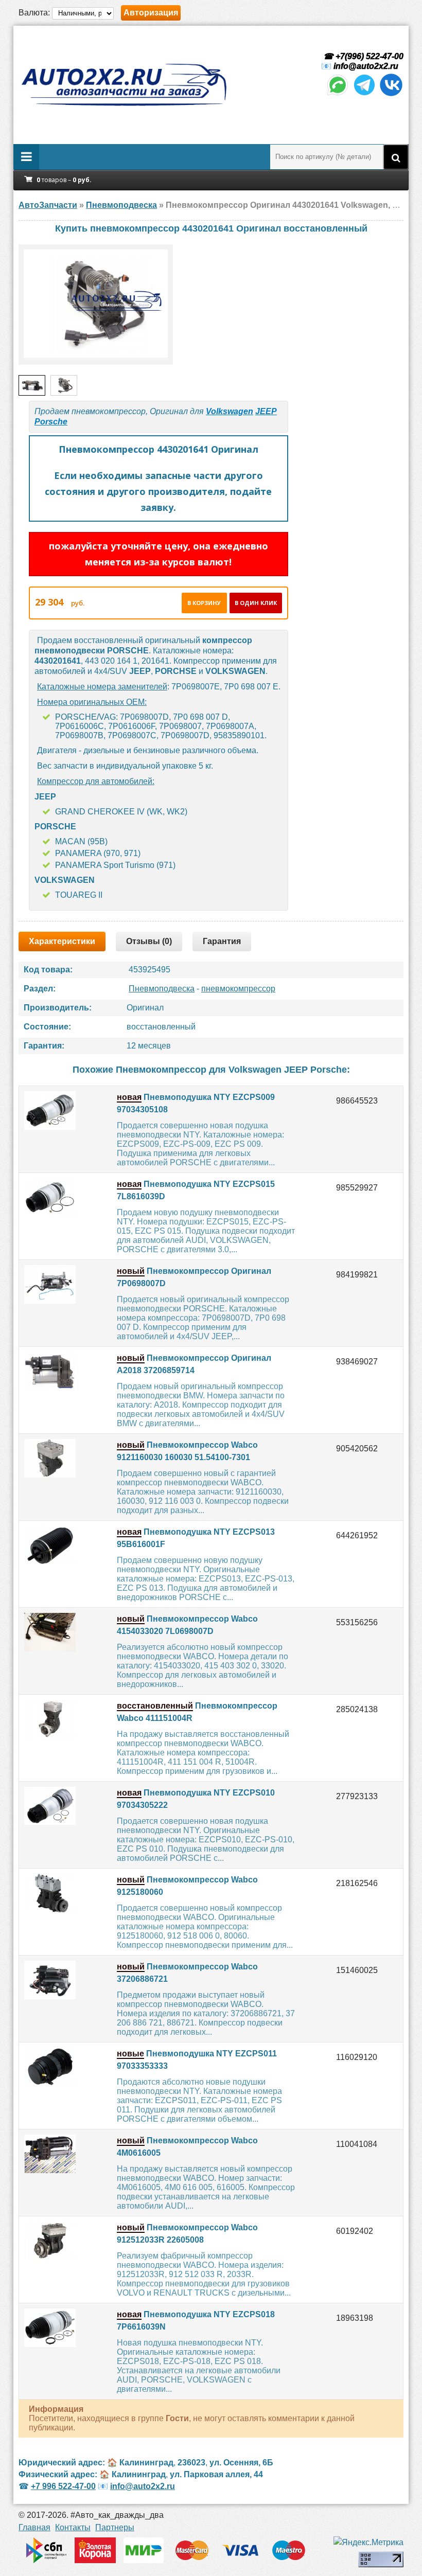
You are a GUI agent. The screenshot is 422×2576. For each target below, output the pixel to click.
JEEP (266, 411)
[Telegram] (364, 94)
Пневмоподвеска (162, 989)
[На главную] (124, 85)
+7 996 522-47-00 (63, 2486)
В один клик (256, 603)
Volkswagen (230, 411)
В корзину (204, 603)
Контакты (73, 2527)
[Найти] (396, 157)
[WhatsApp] (338, 94)
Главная (34, 2527)
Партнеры (115, 2527)
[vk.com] (391, 94)
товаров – (64, 180)
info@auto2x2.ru (366, 66)
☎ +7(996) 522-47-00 (362, 56)
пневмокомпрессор (238, 989)
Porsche (51, 422)
